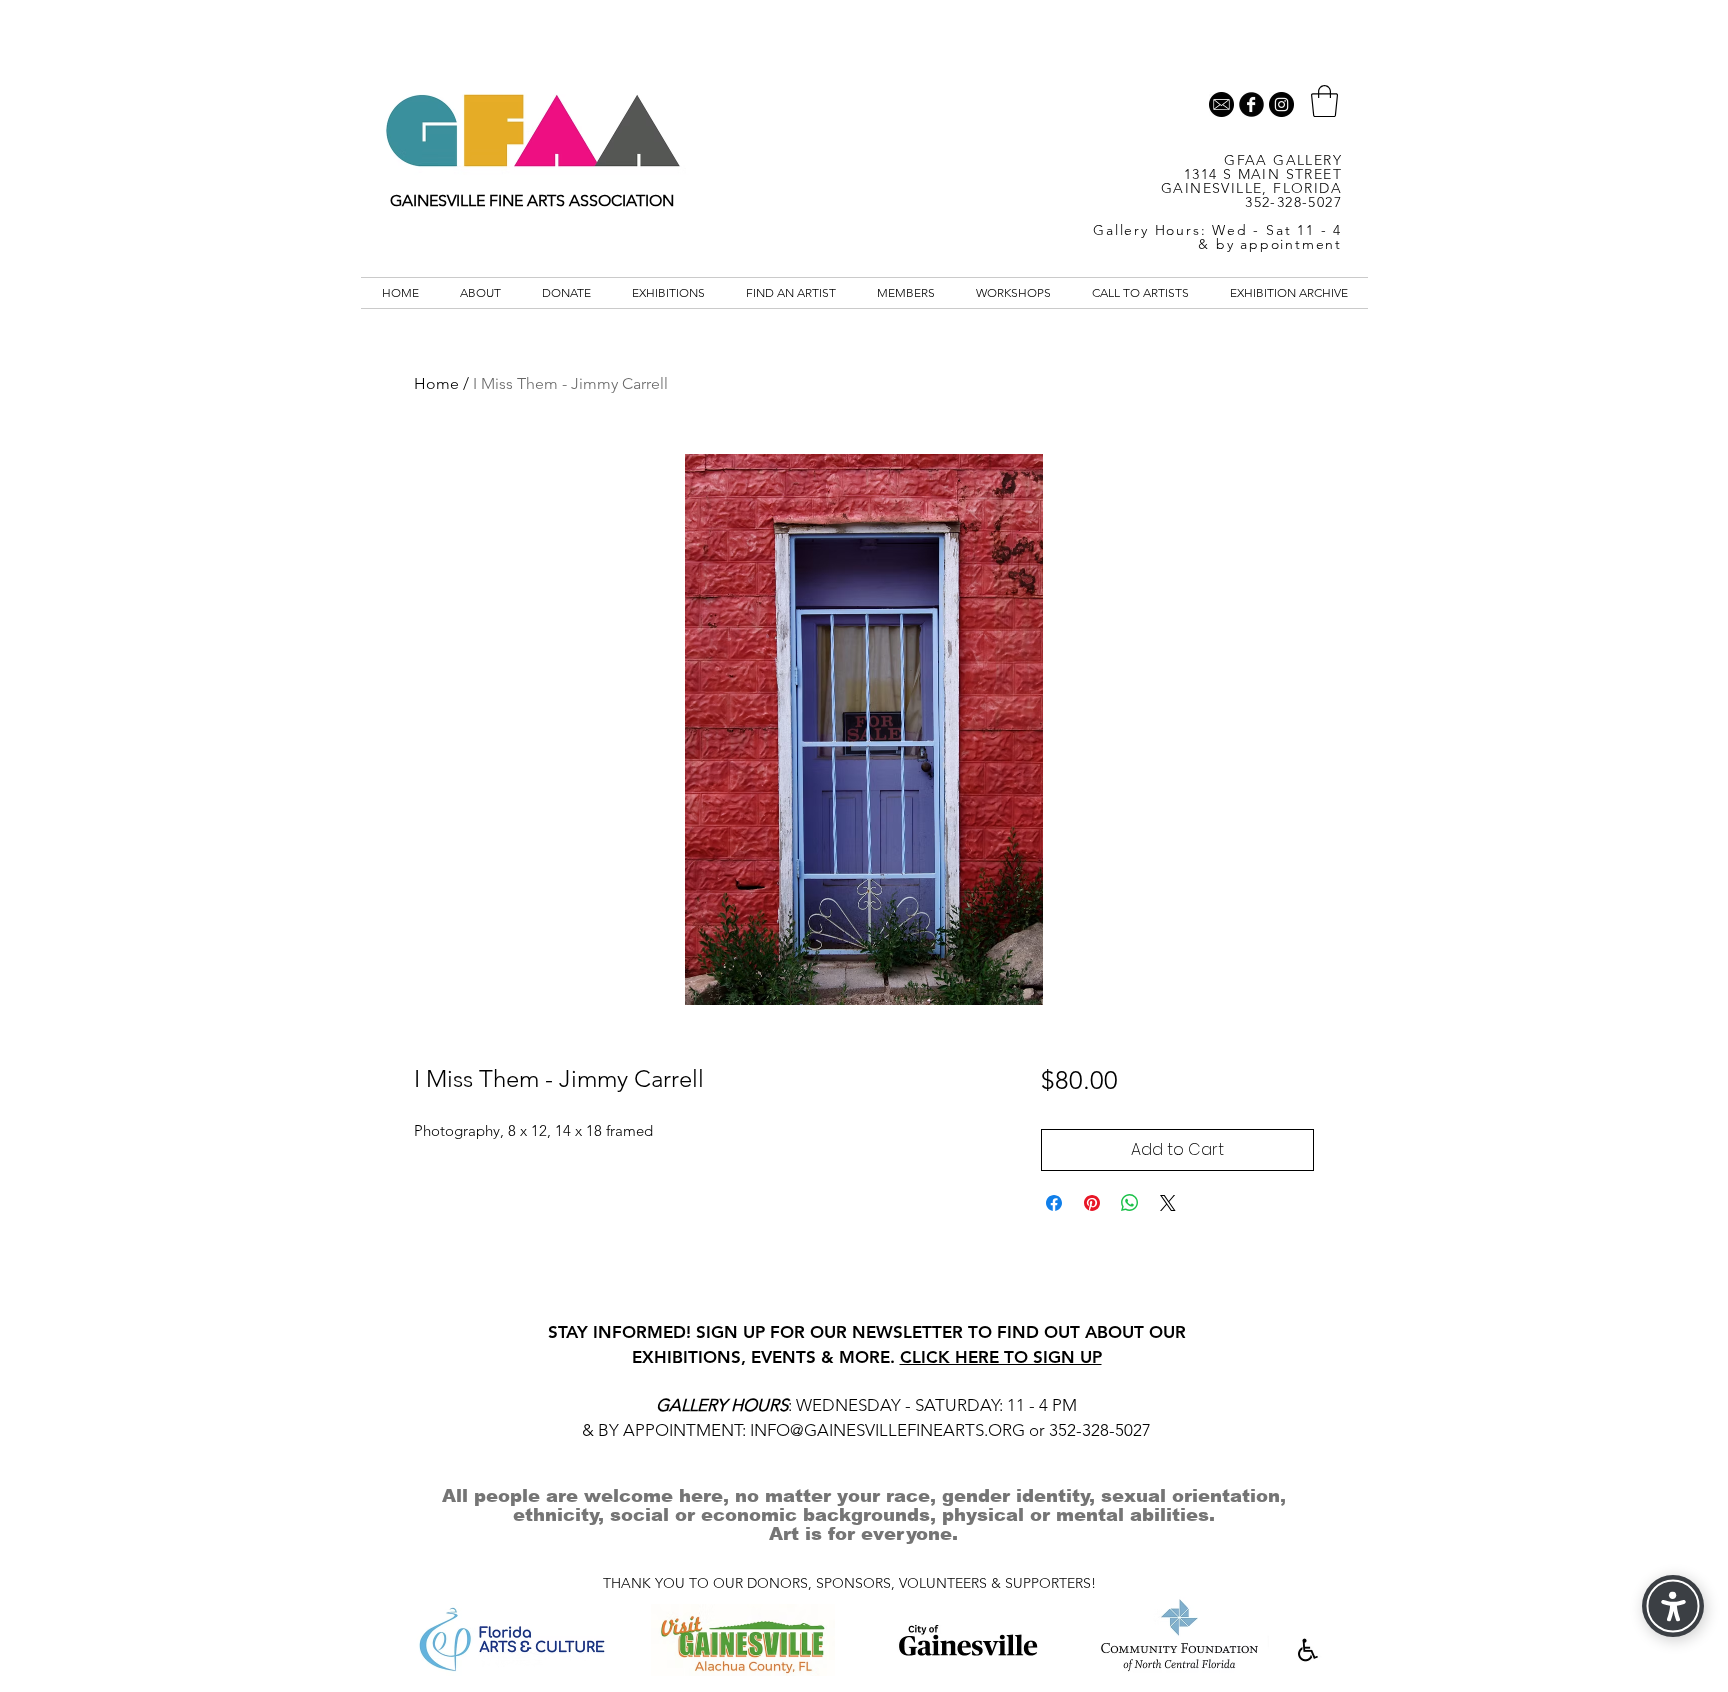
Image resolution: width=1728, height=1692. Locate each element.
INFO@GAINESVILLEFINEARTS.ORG (887, 1430)
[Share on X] (1168, 1203)
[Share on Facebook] (1054, 1203)
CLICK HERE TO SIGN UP (1001, 1357)
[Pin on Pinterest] (1092, 1203)
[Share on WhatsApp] (1130, 1203)
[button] (1324, 101)
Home (436, 383)
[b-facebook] (1251, 104)
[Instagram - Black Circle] (1281, 104)
